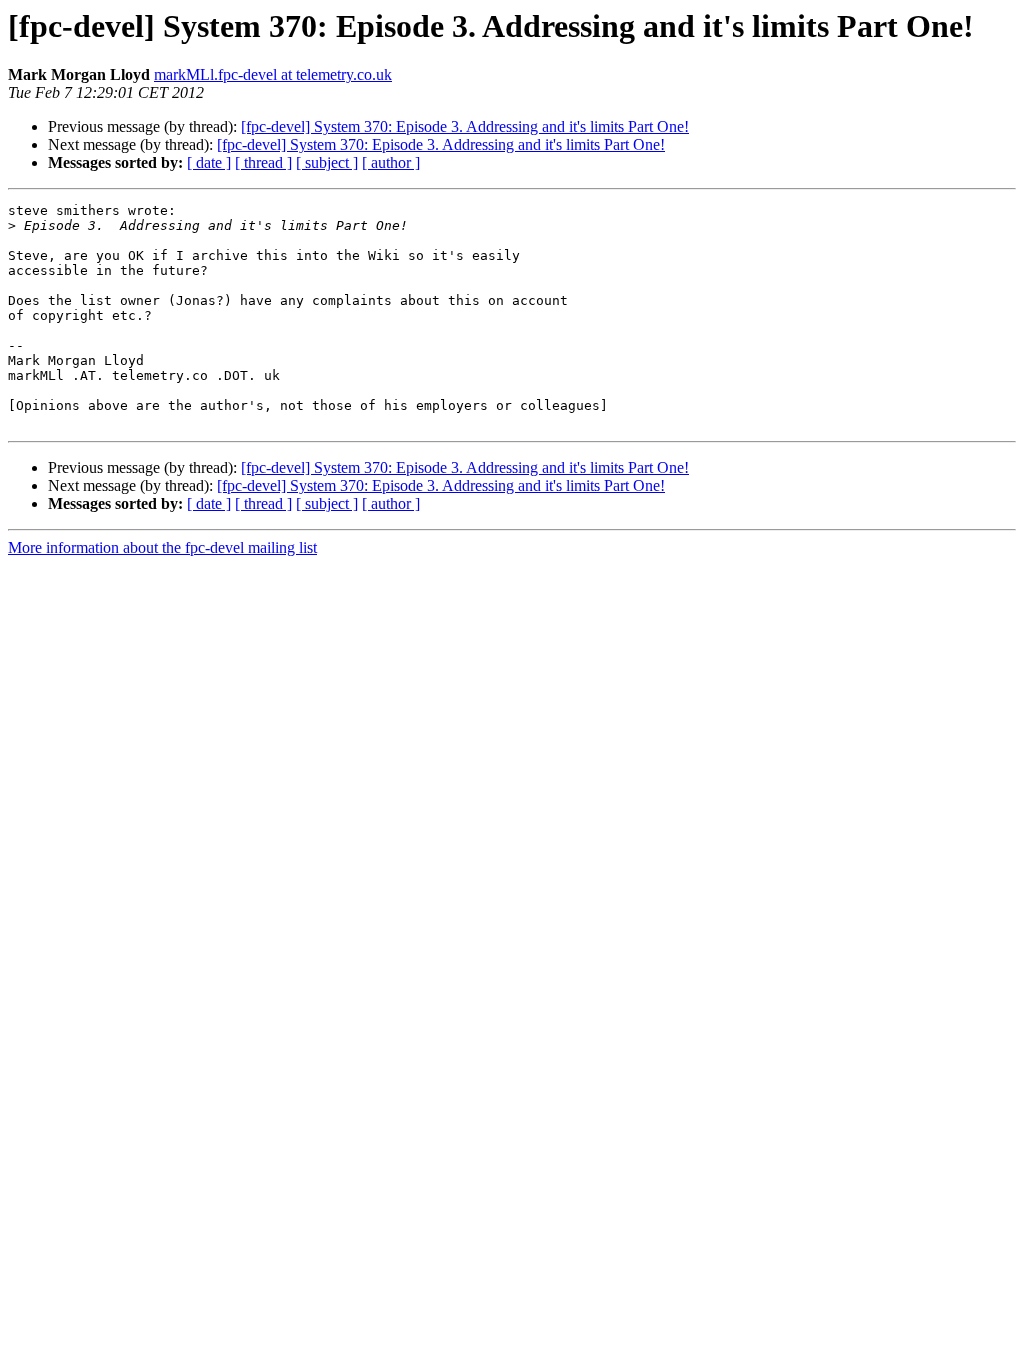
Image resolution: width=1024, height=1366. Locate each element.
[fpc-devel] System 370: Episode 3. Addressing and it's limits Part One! (465, 126)
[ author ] (391, 162)
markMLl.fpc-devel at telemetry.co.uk (273, 74)
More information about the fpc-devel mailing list (162, 547)
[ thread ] (263, 162)
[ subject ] (327, 162)
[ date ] (209, 162)
